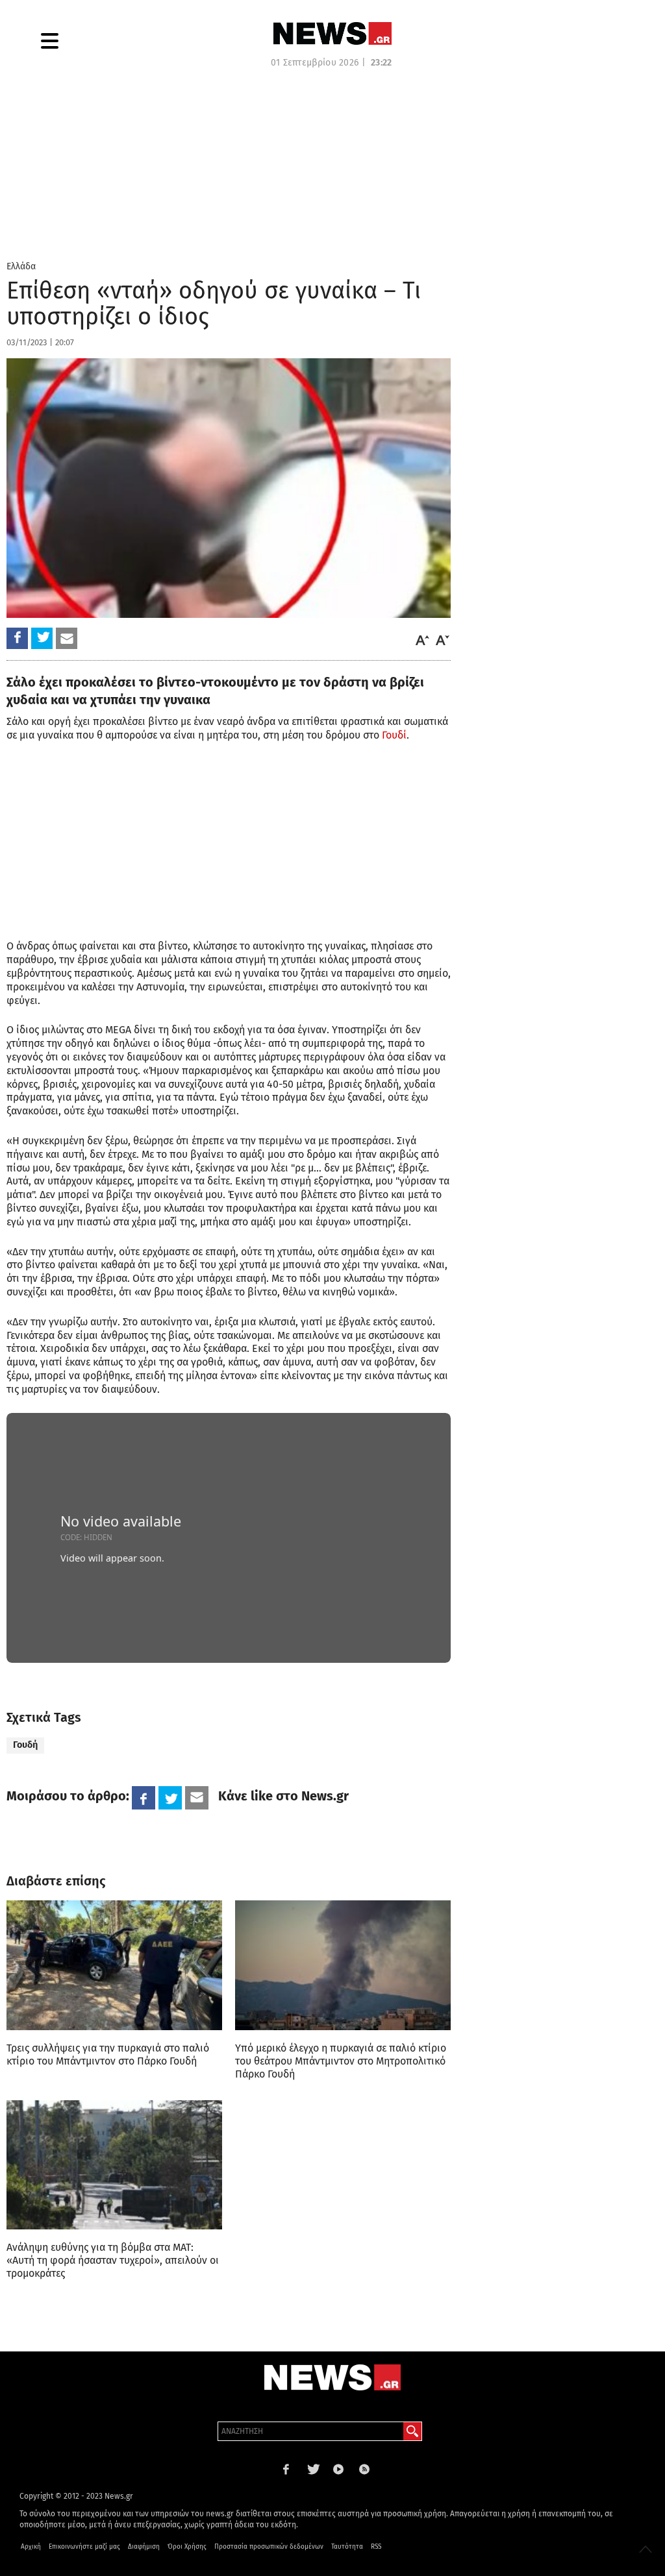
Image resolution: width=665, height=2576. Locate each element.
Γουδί (394, 735)
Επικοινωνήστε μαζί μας (84, 2547)
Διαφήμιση (144, 2547)
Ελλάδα (21, 266)
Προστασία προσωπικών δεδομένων (269, 2547)
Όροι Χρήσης (187, 2547)
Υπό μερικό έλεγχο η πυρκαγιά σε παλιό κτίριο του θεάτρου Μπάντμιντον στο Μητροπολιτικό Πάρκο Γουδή (341, 2061)
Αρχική (31, 2547)
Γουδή (25, 1745)
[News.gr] (332, 33)
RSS (376, 2547)
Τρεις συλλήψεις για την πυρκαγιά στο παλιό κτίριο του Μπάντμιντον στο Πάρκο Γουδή (108, 2055)
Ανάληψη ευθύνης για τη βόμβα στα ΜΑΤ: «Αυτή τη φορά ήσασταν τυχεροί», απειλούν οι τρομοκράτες (113, 2260)
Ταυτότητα (347, 2547)
